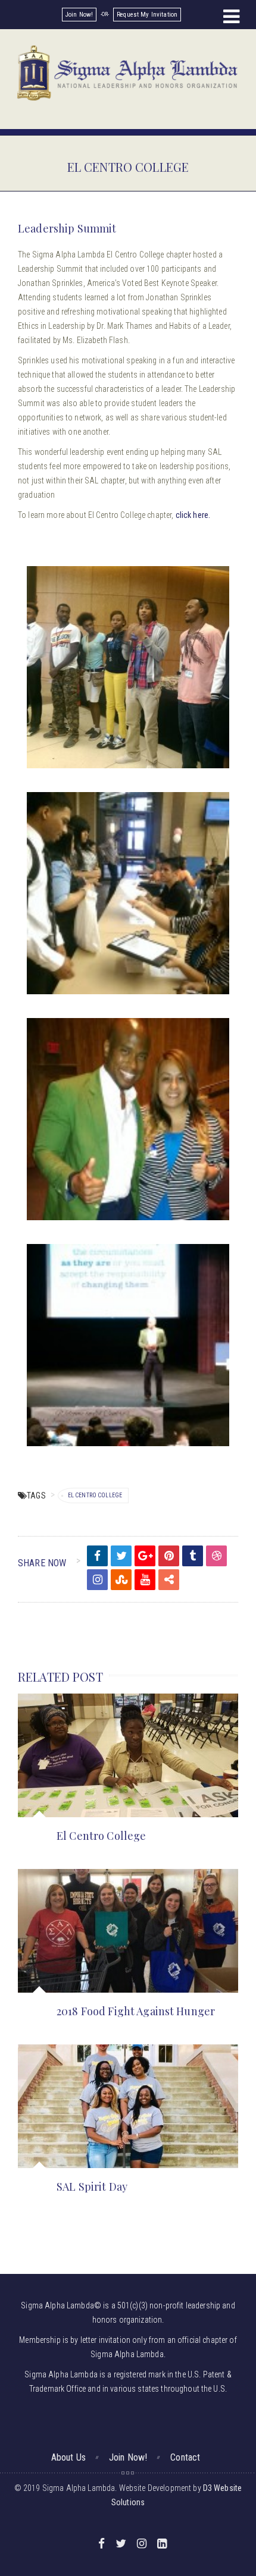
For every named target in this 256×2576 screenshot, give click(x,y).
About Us (68, 2457)
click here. (193, 515)
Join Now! (79, 15)
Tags (36, 1496)
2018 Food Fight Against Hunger (136, 2011)
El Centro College (95, 1495)
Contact (185, 2457)
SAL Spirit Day (92, 2187)
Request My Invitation (147, 15)
